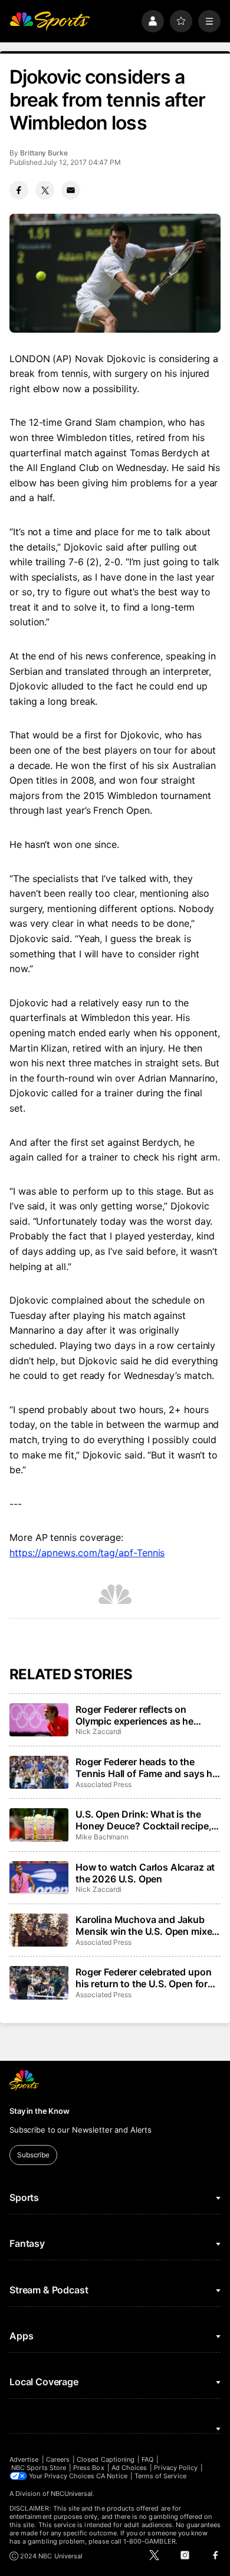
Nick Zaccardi (98, 1731)
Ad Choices (129, 2468)
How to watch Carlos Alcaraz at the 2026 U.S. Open (145, 1873)
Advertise (24, 2459)
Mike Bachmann (102, 1837)
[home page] (50, 21)
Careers (58, 2459)
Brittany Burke (44, 153)
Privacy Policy (176, 2468)
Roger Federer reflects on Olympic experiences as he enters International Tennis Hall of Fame (144, 1715)
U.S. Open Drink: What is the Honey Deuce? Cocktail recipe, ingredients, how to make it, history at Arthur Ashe (143, 1820)
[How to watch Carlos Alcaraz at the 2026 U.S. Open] (39, 1878)
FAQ (147, 2459)
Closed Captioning (106, 2459)
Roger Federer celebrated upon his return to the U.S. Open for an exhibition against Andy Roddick (143, 1978)
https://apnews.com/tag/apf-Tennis (87, 1553)
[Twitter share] (45, 190)
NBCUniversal (72, 2494)
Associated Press (103, 1784)
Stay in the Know (40, 2111)
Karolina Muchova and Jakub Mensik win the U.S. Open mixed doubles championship (147, 1925)
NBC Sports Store (39, 2468)
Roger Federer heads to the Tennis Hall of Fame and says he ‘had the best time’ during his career (147, 1768)
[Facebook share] (19, 190)
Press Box (89, 2468)
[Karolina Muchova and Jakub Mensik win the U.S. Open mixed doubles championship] (39, 1930)
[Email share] (71, 190)
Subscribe (33, 2155)
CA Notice (112, 2476)
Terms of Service (160, 2476)
